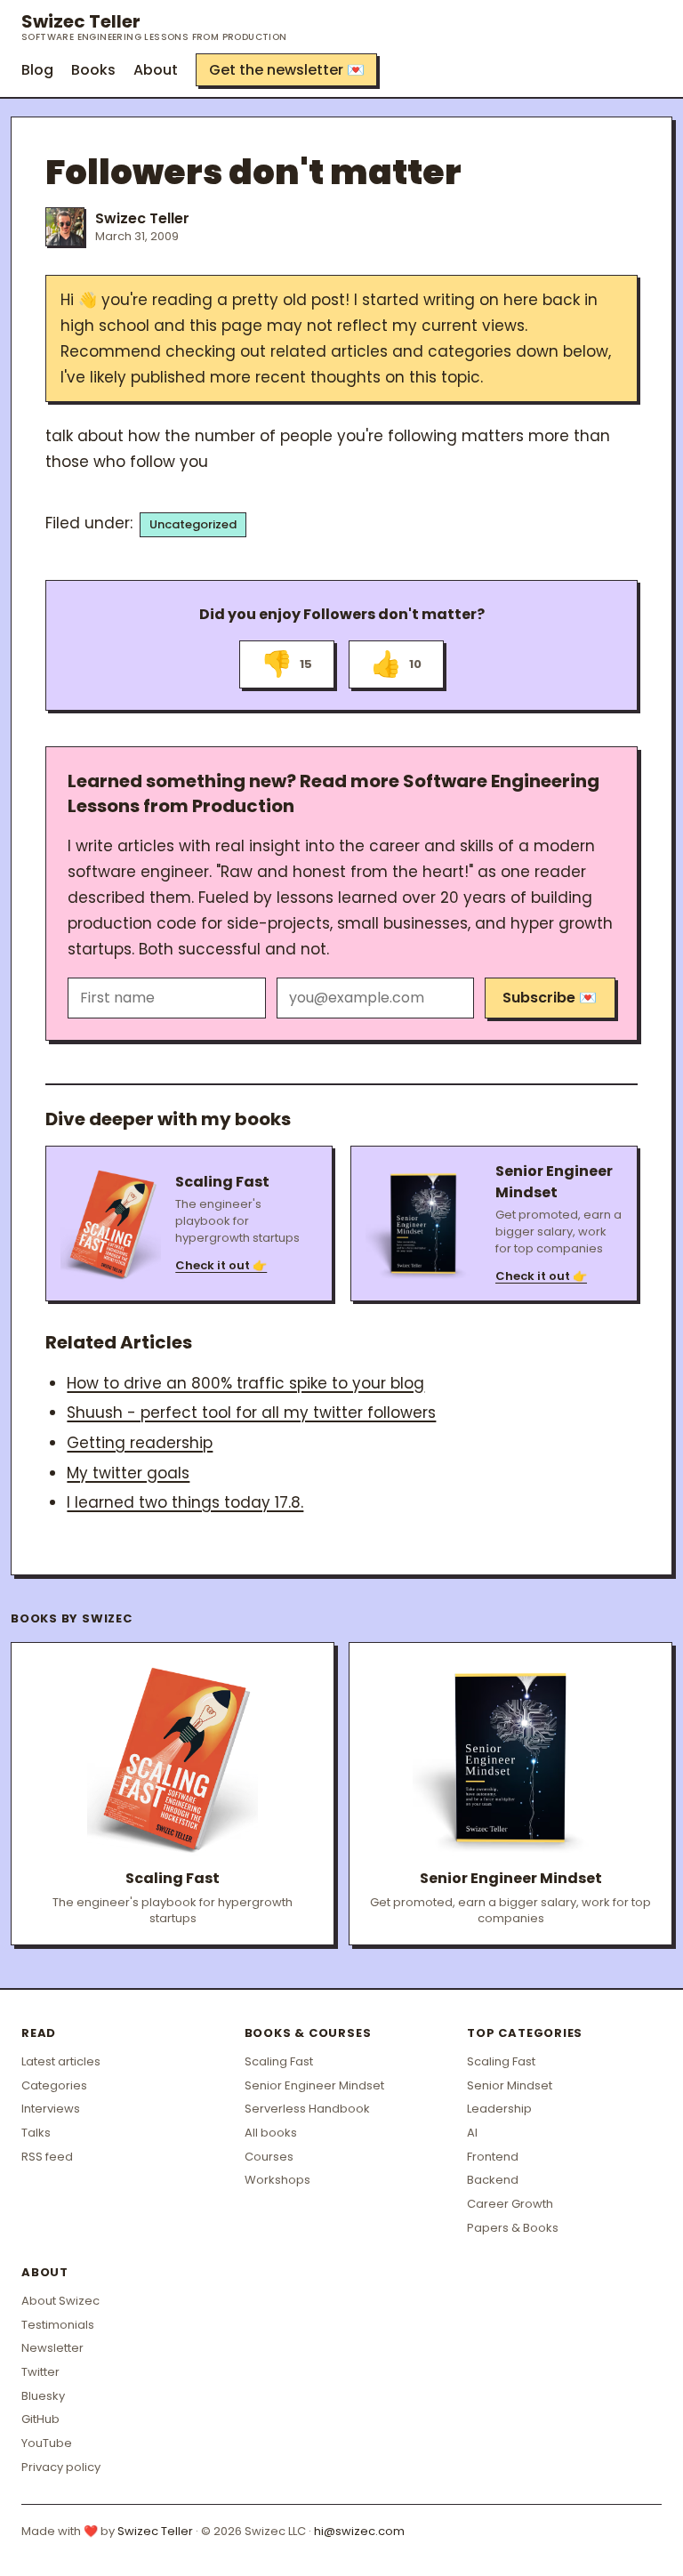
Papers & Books (513, 2228)
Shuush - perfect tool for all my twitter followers (251, 1413)
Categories (54, 2085)
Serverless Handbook (307, 2109)
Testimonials (58, 2325)
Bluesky (43, 2396)
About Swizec (60, 2301)
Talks (36, 2133)
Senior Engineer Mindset (314, 2085)
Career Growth (510, 2204)
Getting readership (140, 1443)
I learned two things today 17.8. (185, 1502)
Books (93, 70)
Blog (37, 70)
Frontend (493, 2157)
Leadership (499, 2109)
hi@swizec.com (359, 2531)
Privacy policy (61, 2467)
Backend (493, 2180)
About (156, 70)
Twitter (40, 2372)
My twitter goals (128, 1473)
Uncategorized (193, 524)
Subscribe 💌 (550, 998)
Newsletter (52, 2348)
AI (472, 2133)
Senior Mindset (510, 2085)
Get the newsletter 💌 (287, 70)
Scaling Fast (279, 2061)
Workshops (277, 2180)
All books (271, 2133)
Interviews (51, 2109)
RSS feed (47, 2157)
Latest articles (61, 2061)
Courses (269, 2157)
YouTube (47, 2443)
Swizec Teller (154, 27)
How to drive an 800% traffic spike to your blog (245, 1383)
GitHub (40, 2419)
